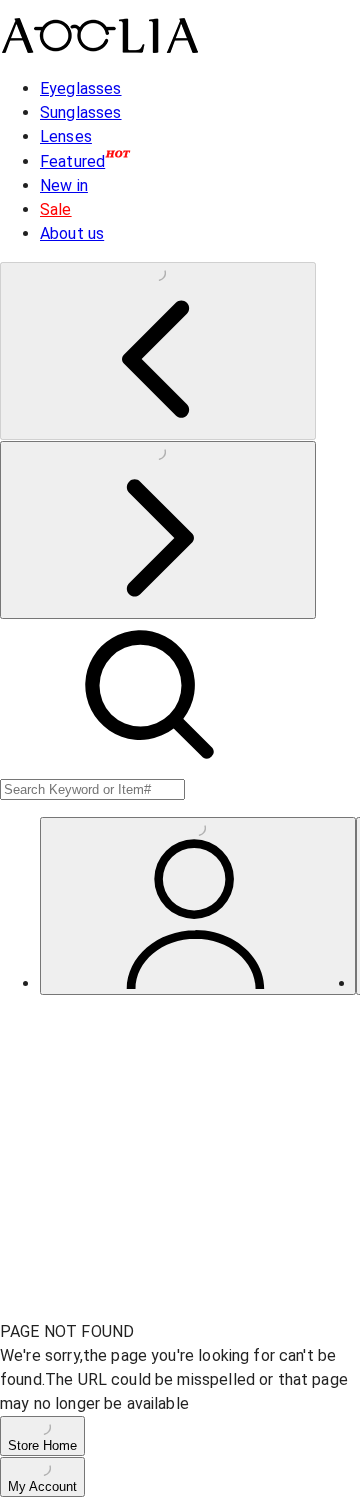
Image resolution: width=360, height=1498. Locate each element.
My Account (42, 1486)
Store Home (42, 1445)
